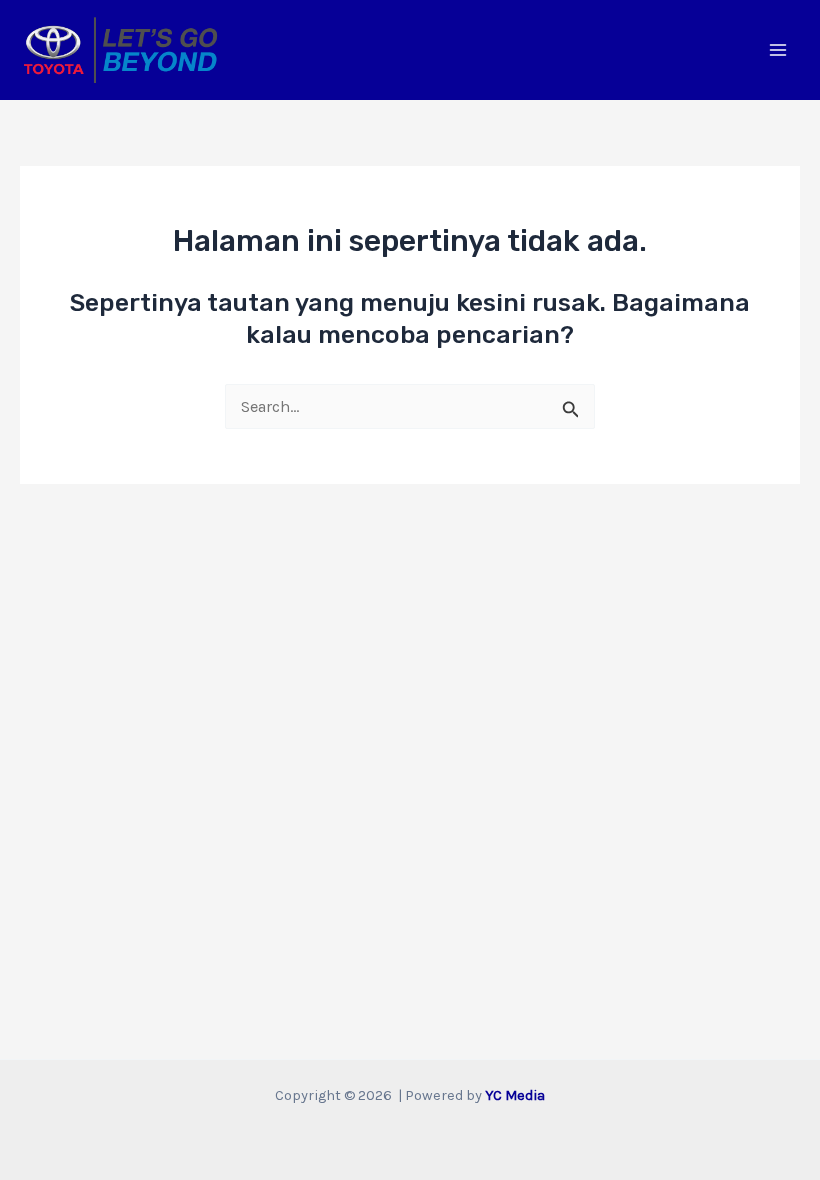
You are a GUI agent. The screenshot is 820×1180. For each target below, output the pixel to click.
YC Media (515, 1095)
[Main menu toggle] (777, 50)
